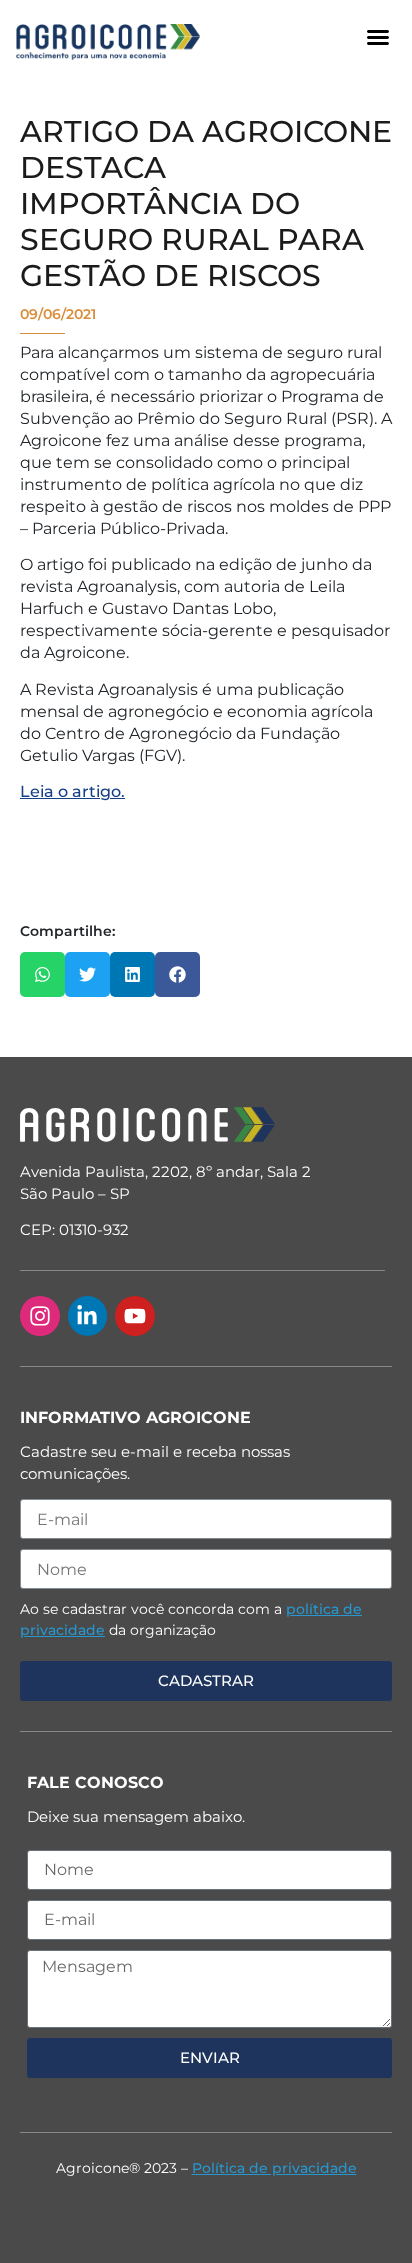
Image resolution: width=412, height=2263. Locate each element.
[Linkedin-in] (88, 1316)
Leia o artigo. (72, 791)
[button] (378, 37)
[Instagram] (40, 1316)
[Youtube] (135, 1316)
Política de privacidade (274, 2168)
